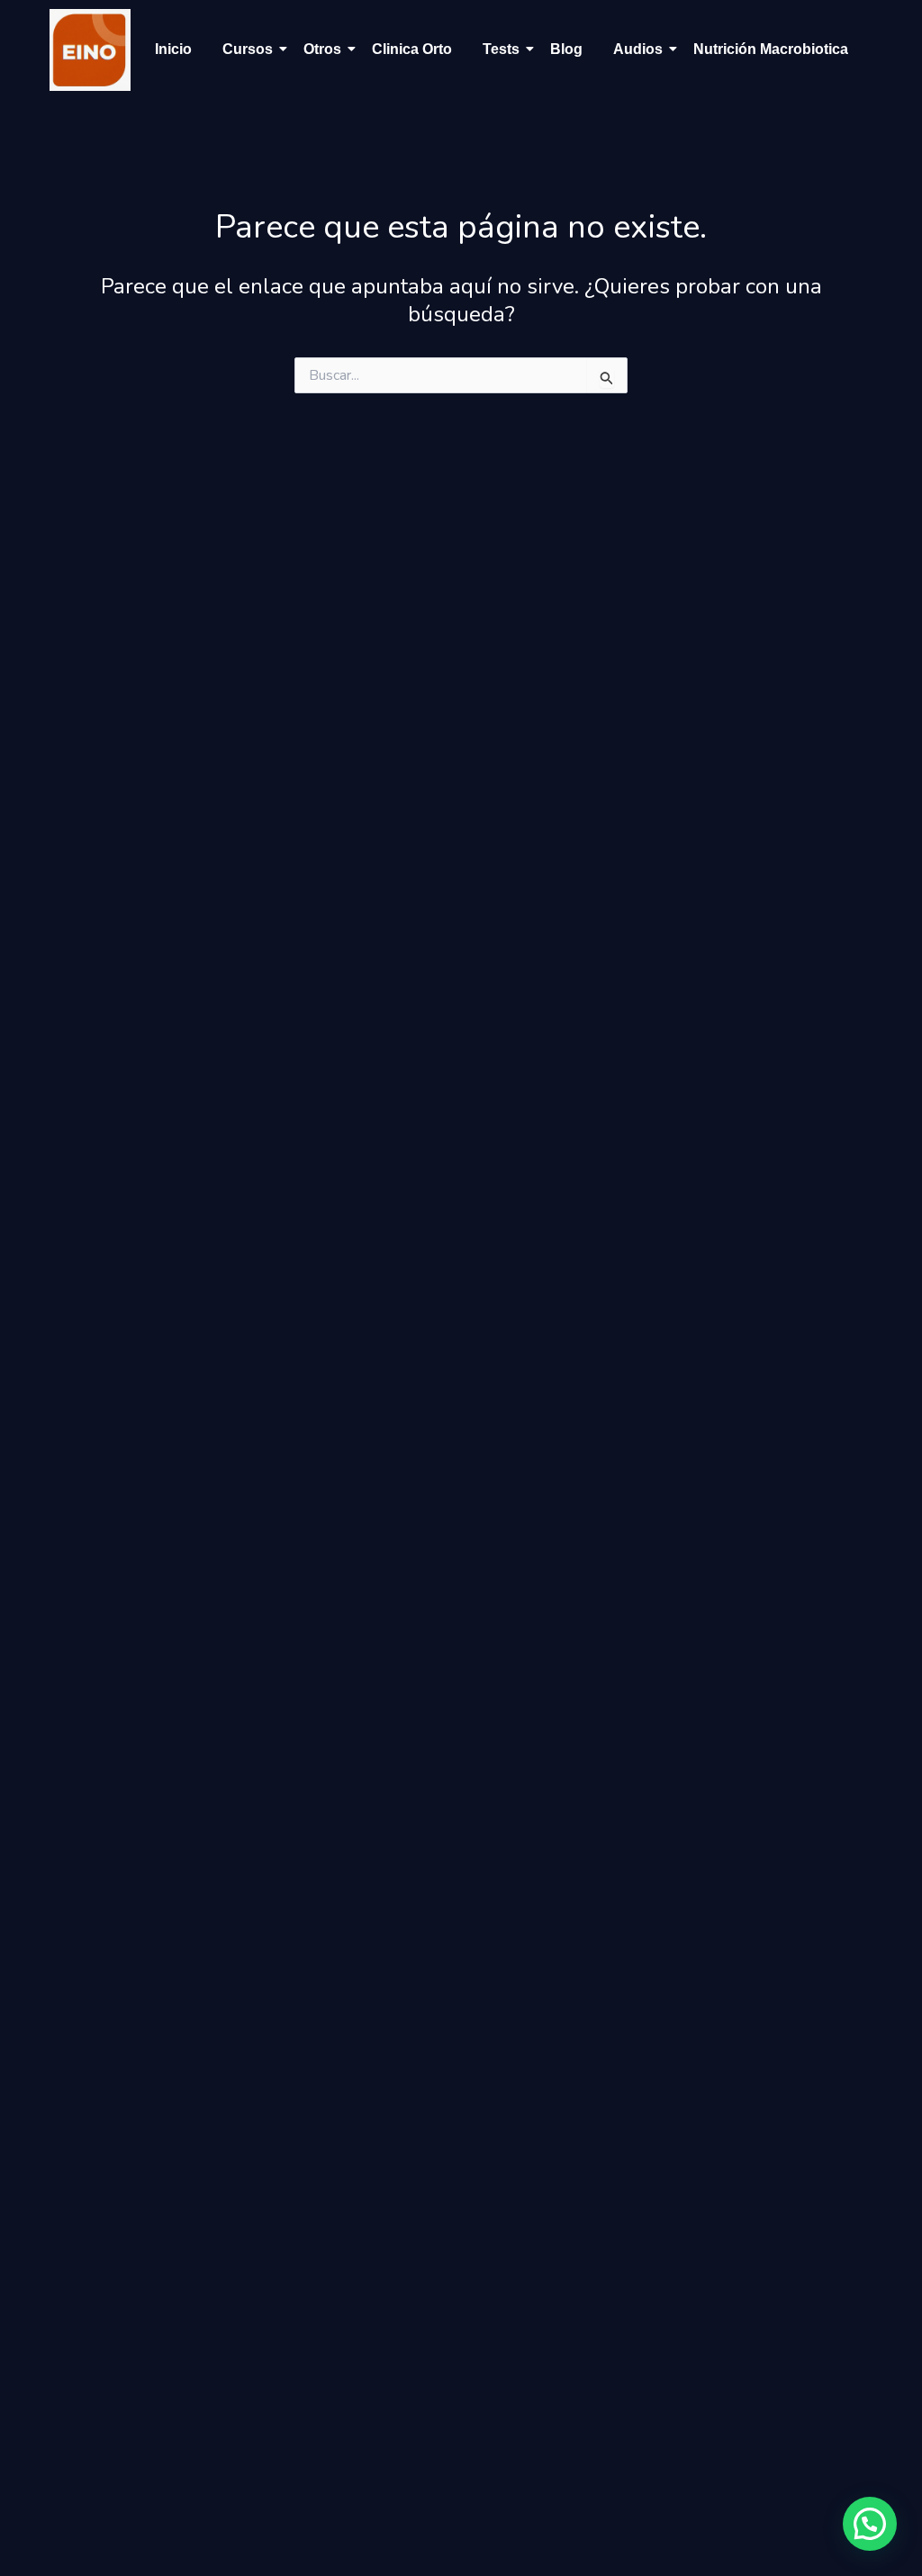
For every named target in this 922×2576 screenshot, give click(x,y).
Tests (501, 49)
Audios (638, 49)
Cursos (248, 49)
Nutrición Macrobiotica (771, 49)
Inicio (173, 49)
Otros (322, 49)
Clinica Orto (412, 49)
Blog (566, 49)
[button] (870, 2524)
